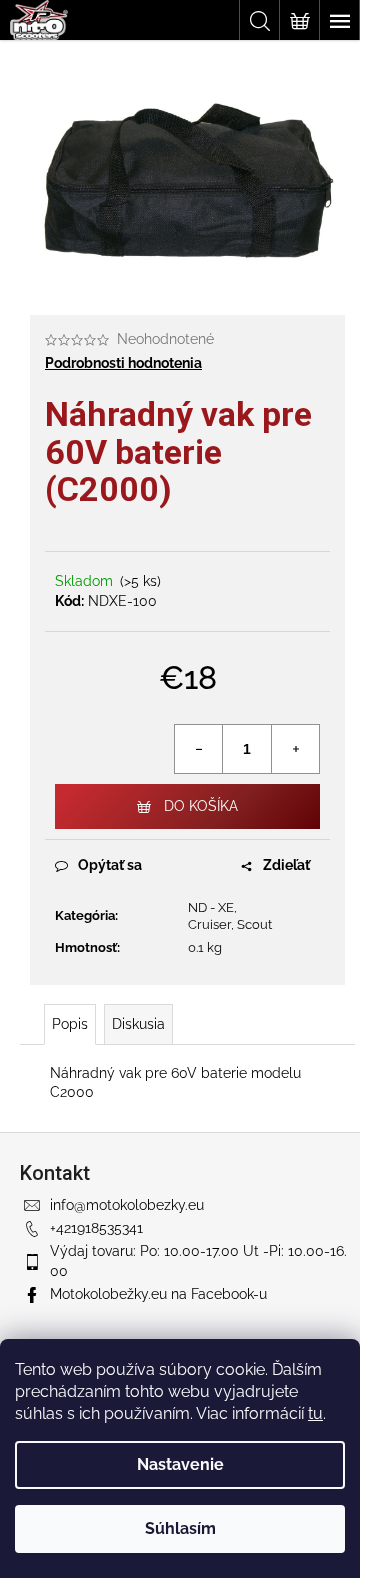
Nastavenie (180, 1464)
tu (315, 1413)
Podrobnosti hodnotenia (123, 363)
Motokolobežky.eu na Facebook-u (158, 1294)
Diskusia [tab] (138, 1024)
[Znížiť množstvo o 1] (199, 749)
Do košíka (201, 806)
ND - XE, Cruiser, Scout (230, 916)
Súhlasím (180, 1528)
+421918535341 (96, 1228)
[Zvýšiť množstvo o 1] (295, 749)
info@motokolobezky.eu (127, 1205)
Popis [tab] (70, 1024)
